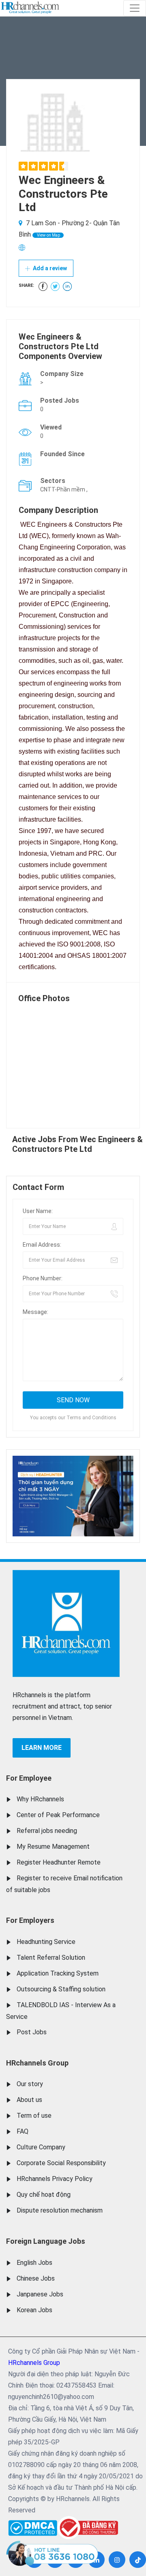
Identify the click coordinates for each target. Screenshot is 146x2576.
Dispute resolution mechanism (60, 2210)
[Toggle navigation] (135, 8)
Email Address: (42, 1245)
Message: (35, 1312)
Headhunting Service (46, 1942)
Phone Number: (43, 1278)
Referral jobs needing (47, 1831)
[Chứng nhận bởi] (88, 2528)
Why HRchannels (40, 1799)
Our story (30, 2084)
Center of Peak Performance (58, 1815)
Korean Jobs (34, 2310)
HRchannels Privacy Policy (55, 2179)
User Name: (38, 1211)
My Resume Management (53, 1847)
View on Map (48, 235)
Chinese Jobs (36, 2278)
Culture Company (41, 2147)
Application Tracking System (58, 1973)
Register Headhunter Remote (59, 1862)
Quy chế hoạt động (44, 2195)
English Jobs (34, 2263)
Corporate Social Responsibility (61, 2163)
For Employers (30, 1920)
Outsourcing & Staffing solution (61, 1989)
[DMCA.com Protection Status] (33, 2526)
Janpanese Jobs (40, 2294)
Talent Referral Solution (51, 1958)
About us (29, 2100)
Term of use (34, 2116)
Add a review (49, 268)
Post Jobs (32, 2032)
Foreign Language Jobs (46, 2241)
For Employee (29, 1778)
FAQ (23, 2131)
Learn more (42, 1748)
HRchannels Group (37, 2063)
